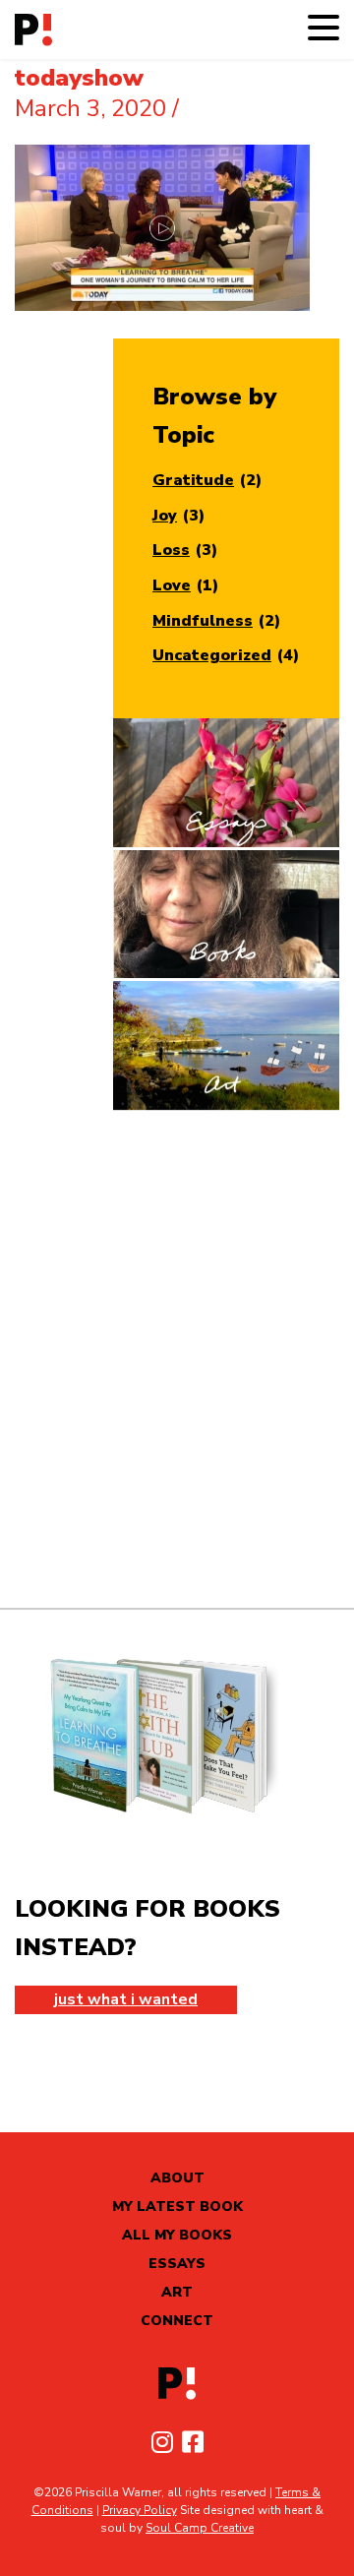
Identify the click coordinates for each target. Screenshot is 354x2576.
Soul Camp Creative (200, 2528)
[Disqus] (177, 1359)
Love (172, 585)
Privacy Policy (140, 2510)
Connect (177, 2321)
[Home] (33, 30)
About (177, 2178)
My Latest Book (177, 2207)
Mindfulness (203, 621)
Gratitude (193, 480)
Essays (177, 2264)
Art (177, 2292)
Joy (165, 516)
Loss (171, 550)
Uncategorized (212, 655)
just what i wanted (126, 1999)
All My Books (177, 2235)
